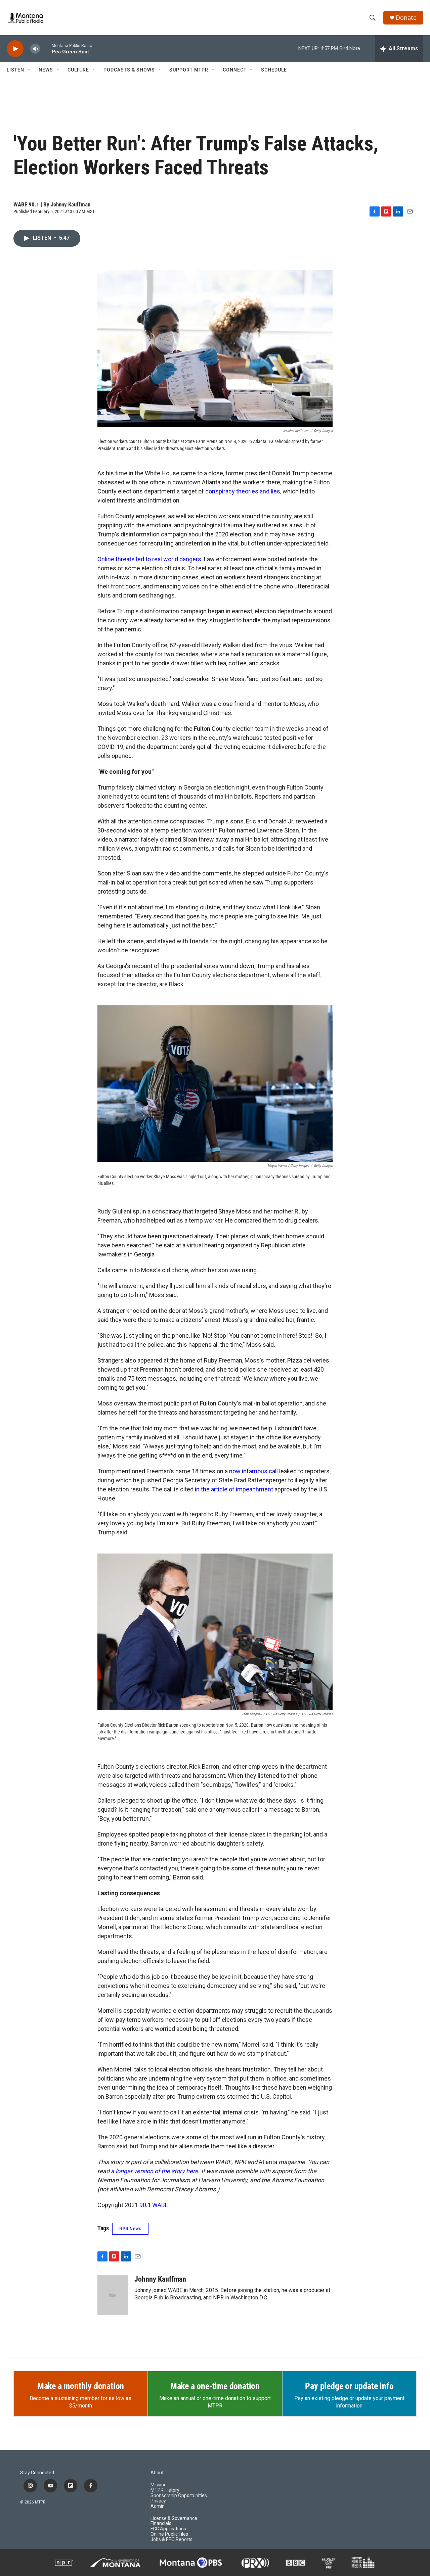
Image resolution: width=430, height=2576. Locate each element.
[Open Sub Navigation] (29, 70)
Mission (159, 2485)
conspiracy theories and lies (243, 491)
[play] (15, 49)
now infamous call (253, 1471)
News (46, 70)
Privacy (158, 2501)
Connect (235, 70)
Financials (161, 2523)
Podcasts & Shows (129, 70)
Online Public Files (169, 2534)
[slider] (46, 49)
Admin (158, 2506)
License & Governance (174, 2518)
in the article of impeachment (234, 1489)
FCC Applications (168, 2529)
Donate (406, 18)
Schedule (274, 70)
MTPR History (165, 2490)
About (157, 2473)
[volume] (35, 49)
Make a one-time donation (215, 2386)
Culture (78, 70)
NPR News (130, 2229)
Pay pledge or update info (349, 2386)
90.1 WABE (154, 2205)
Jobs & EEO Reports (171, 2540)
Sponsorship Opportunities (179, 2496)
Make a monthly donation (81, 2386)
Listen (15, 70)
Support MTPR (189, 70)
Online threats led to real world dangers (149, 559)
